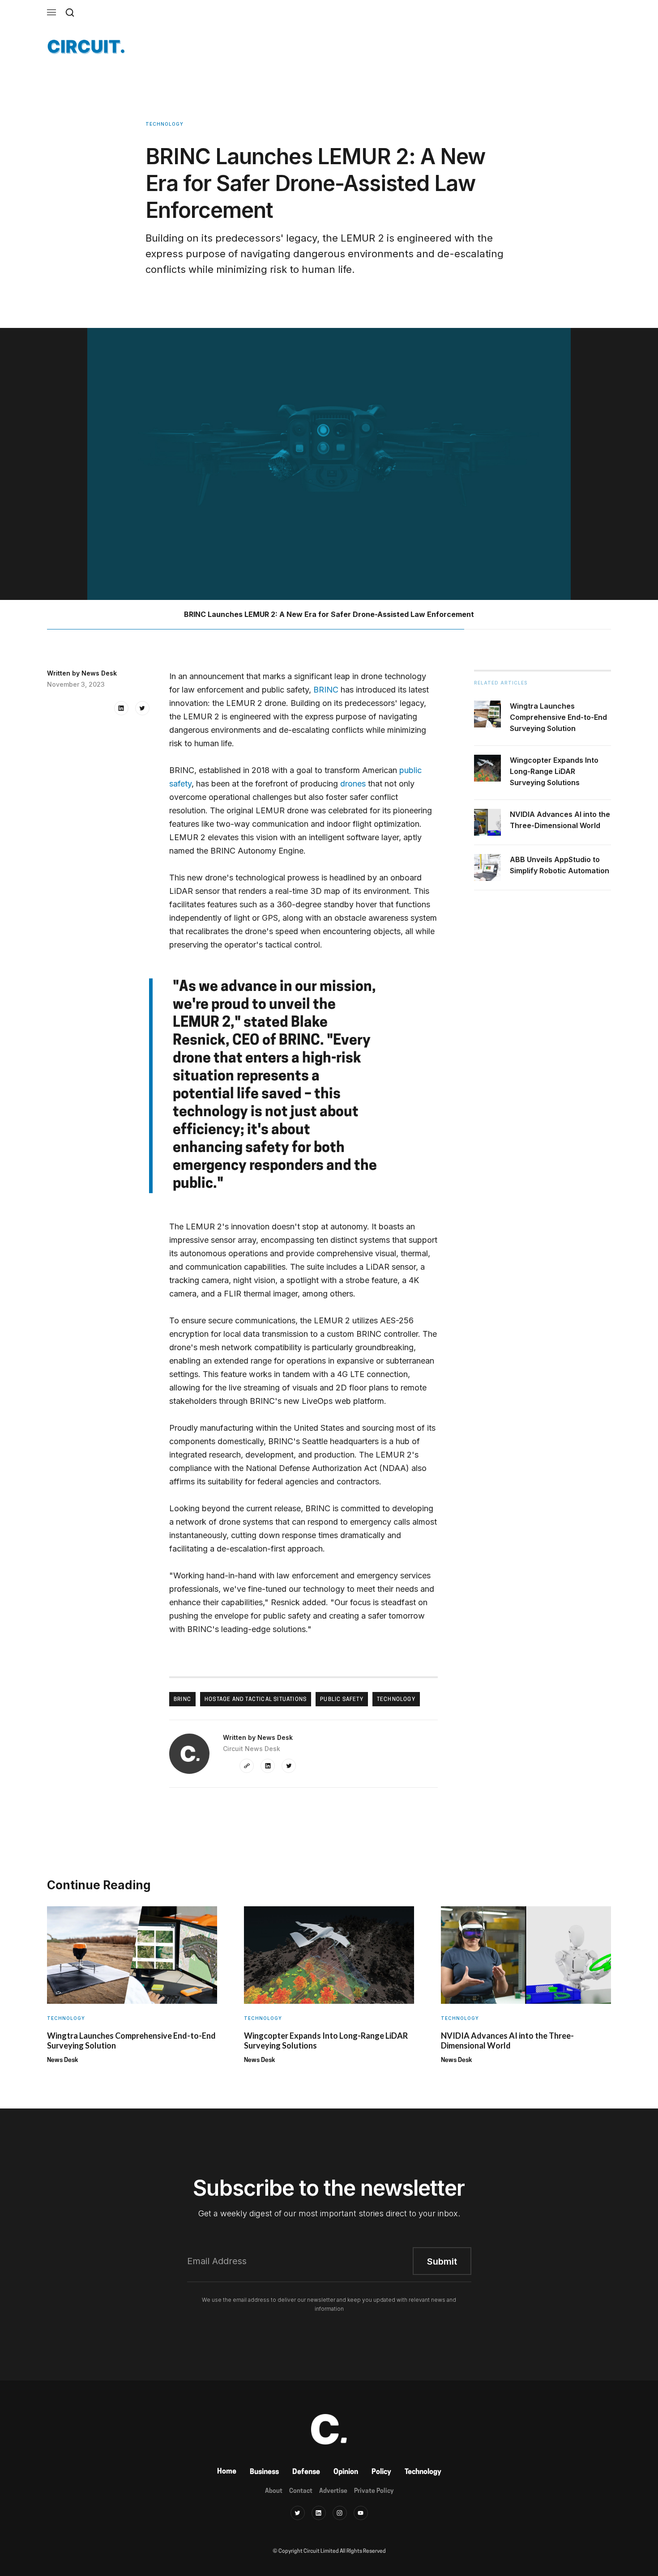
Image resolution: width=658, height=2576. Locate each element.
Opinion (346, 2472)
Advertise (333, 2491)
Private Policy (374, 2491)
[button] (51, 12)
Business (264, 2472)
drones (353, 784)
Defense (306, 2472)
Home (227, 2472)
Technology (423, 2472)
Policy (381, 2472)
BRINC (326, 690)
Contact (301, 2491)
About (274, 2491)
